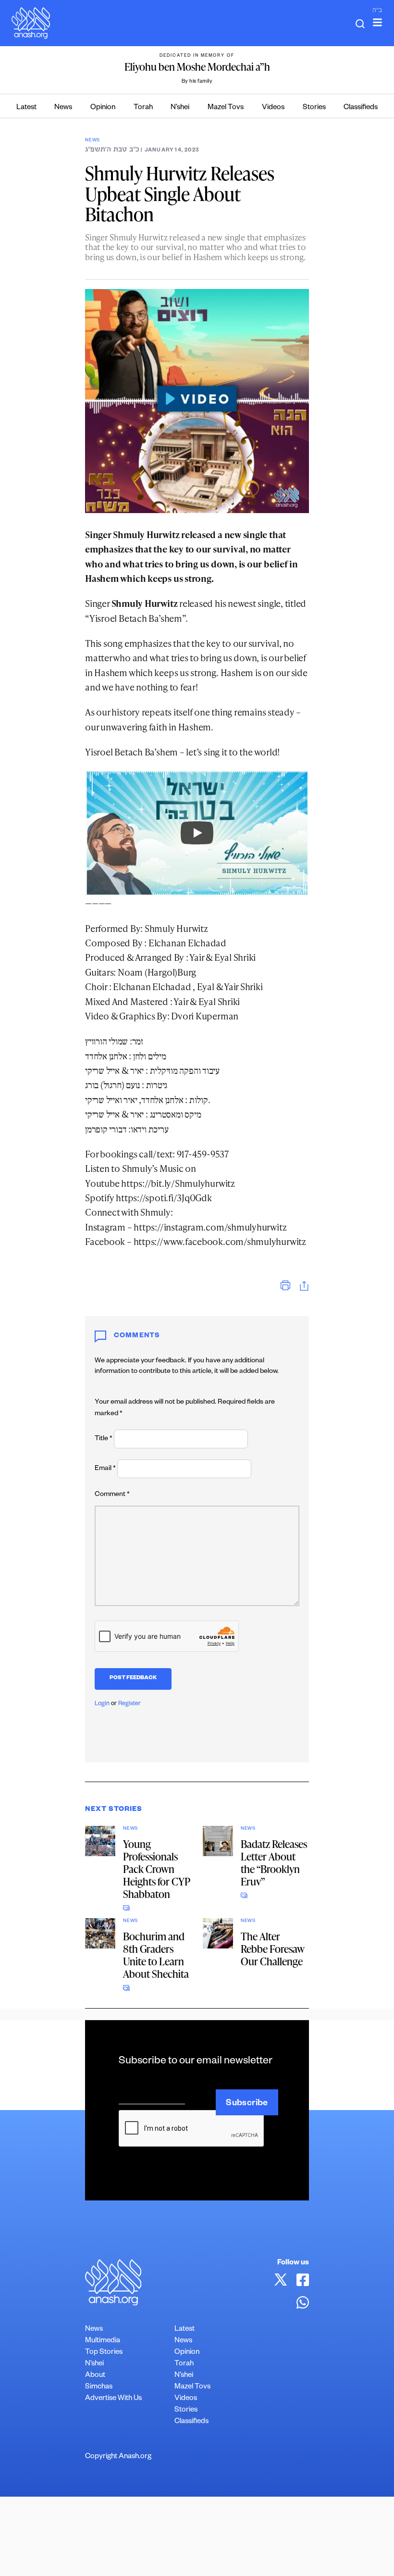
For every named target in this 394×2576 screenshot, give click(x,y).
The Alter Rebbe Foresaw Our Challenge (273, 1949)
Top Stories (104, 2353)
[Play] (197, 833)
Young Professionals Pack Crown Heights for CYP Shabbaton (157, 1869)
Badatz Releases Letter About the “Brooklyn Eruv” (274, 1863)
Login (102, 1704)
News (63, 108)
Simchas (99, 2387)
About (95, 2376)
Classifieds (361, 108)
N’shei (180, 108)
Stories (314, 108)
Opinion (103, 108)
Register (129, 1704)
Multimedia (103, 2341)
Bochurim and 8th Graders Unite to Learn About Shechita (156, 1955)
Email (105, 1469)
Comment (112, 1495)
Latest (26, 108)
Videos (273, 108)
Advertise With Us (113, 2399)
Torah (143, 108)
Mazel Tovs (226, 108)
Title (104, 1439)
